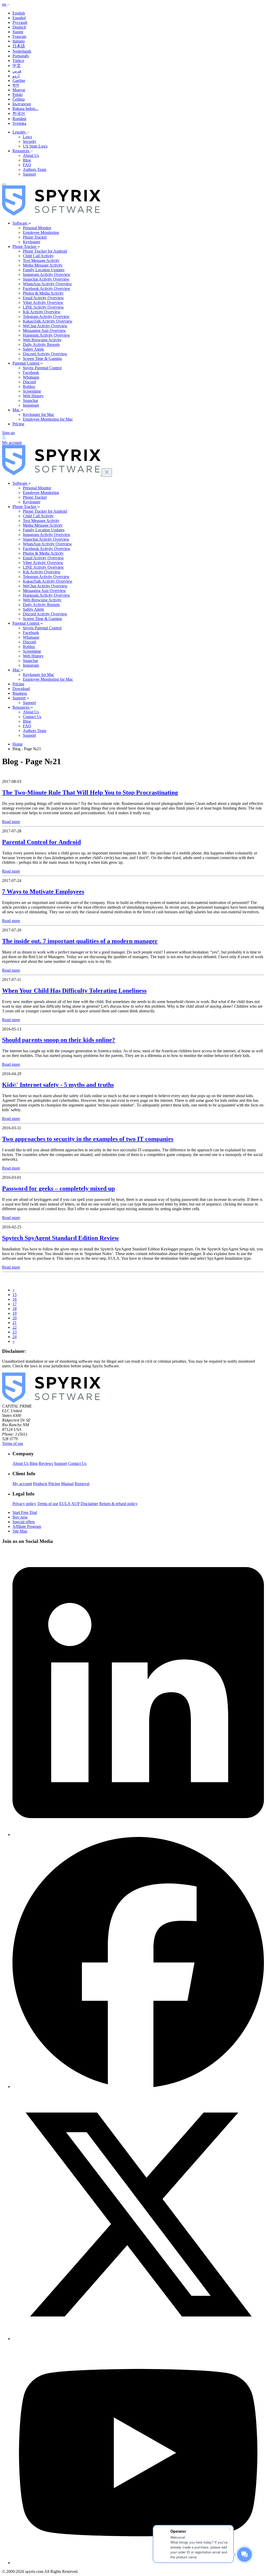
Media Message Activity (43, 265)
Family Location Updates (44, 270)
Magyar (19, 90)
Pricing (18, 424)
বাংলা (16, 85)
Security (30, 141)
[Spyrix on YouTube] (138, 2563)
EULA (65, 1504)
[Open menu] (4, 184)
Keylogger (32, 242)
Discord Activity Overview (45, 354)
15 (15, 1295)
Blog (27, 160)
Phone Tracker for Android (45, 251)
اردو (16, 76)
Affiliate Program (27, 1526)
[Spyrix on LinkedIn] (138, 1834)
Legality (20, 132)
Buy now (20, 1517)
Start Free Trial (25, 1512)
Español (19, 18)
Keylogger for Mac (39, 415)
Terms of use (13, 1443)
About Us (31, 155)
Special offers (24, 1522)
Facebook (31, 373)
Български (22, 104)
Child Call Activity (38, 256)
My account (22, 1484)
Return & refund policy (118, 1504)
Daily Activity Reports (41, 344)
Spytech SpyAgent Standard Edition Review (61, 1238)
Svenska (19, 123)
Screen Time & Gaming (42, 358)
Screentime (32, 391)
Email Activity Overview (43, 298)
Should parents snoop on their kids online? (59, 1040)
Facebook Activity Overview (47, 288)
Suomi (18, 32)
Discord (29, 382)
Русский (20, 22)
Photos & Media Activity (43, 293)
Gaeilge (19, 81)
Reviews (46, 1463)
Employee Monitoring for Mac (48, 419)
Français (19, 36)
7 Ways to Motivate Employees (43, 892)
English (19, 13)
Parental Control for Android (41, 842)
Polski (18, 95)
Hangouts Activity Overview (46, 335)
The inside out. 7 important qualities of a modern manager (80, 941)
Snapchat (30, 401)
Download (21, 689)
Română (19, 119)
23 (15, 1332)
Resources (21, 151)
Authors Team (35, 169)
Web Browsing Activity (42, 340)
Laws (27, 137)
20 (15, 1318)
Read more (11, 822)
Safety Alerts (33, 349)
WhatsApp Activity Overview (47, 284)
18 (15, 1309)
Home (18, 744)
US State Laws (35, 146)
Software (20, 223)
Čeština (19, 99)
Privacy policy (24, 1504)
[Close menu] (107, 473)
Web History (33, 396)
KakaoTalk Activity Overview (48, 321)
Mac (17, 410)
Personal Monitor (37, 228)
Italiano (19, 41)
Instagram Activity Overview (47, 274)
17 (15, 1304)
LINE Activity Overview (43, 307)
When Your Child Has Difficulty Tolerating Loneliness (74, 991)
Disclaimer (89, 1504)
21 (15, 1323)
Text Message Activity (41, 260)
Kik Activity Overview (42, 312)
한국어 (19, 113)
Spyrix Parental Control (42, 368)
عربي (17, 71)
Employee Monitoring (41, 232)
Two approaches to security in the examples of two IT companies (88, 1139)
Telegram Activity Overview (46, 316)
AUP (75, 1504)
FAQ (27, 165)
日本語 (19, 46)
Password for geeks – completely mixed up (58, 1188)
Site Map (20, 1531)
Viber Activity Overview (43, 302)
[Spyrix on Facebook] (138, 2087)
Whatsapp (31, 377)
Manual (67, 1484)
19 (15, 1313)
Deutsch (19, 27)
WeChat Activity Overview (45, 326)
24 (15, 1337)
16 (15, 1299)
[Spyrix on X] (138, 2339)
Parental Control (26, 363)
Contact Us (32, 717)
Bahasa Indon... (25, 109)
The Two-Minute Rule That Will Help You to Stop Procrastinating (90, 792)
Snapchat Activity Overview (46, 279)
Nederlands (22, 51)
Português (21, 56)
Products (40, 1484)
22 (15, 1327)
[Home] (51, 214)
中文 (17, 65)
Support (29, 174)
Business (20, 693)
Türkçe (18, 61)
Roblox (29, 387)
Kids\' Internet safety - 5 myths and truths (58, 1085)
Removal (82, 1484)
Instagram (31, 405)
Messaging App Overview (44, 330)
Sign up (8, 433)
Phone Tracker (35, 237)
